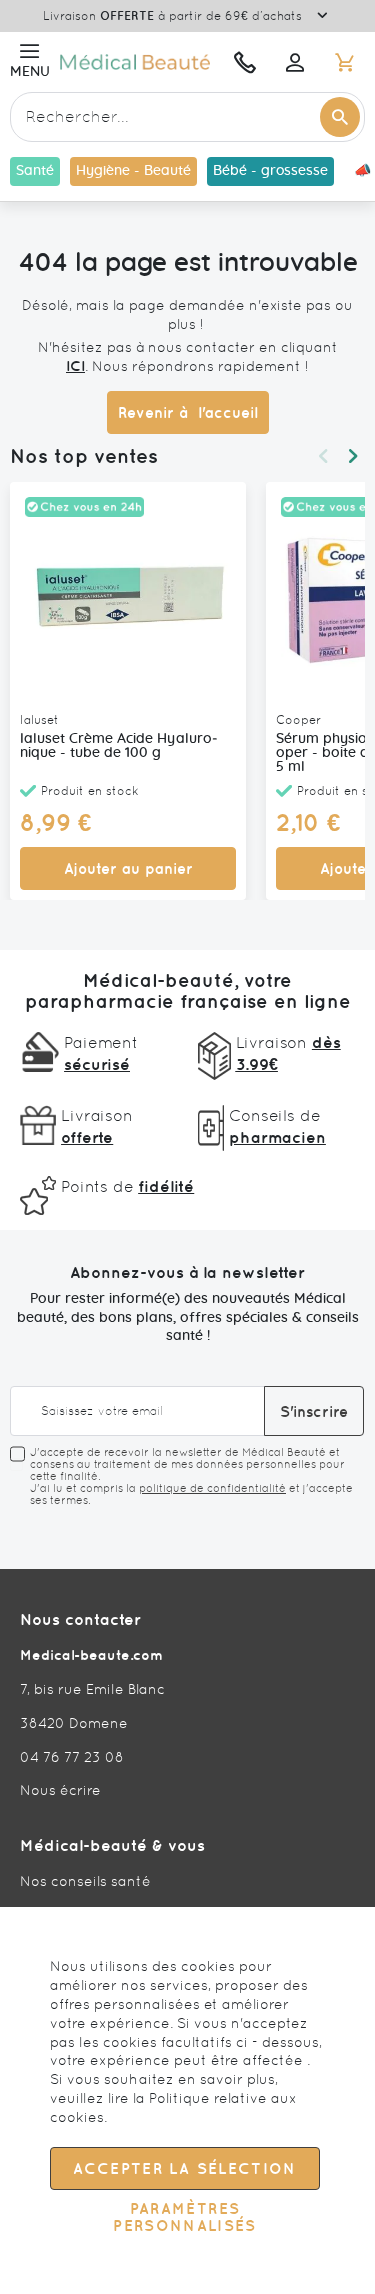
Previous (323, 456)
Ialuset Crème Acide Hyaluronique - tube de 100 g (119, 746)
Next (353, 456)
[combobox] (187, 117)
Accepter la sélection (184, 2168)
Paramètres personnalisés (185, 2217)
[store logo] (137, 61)
